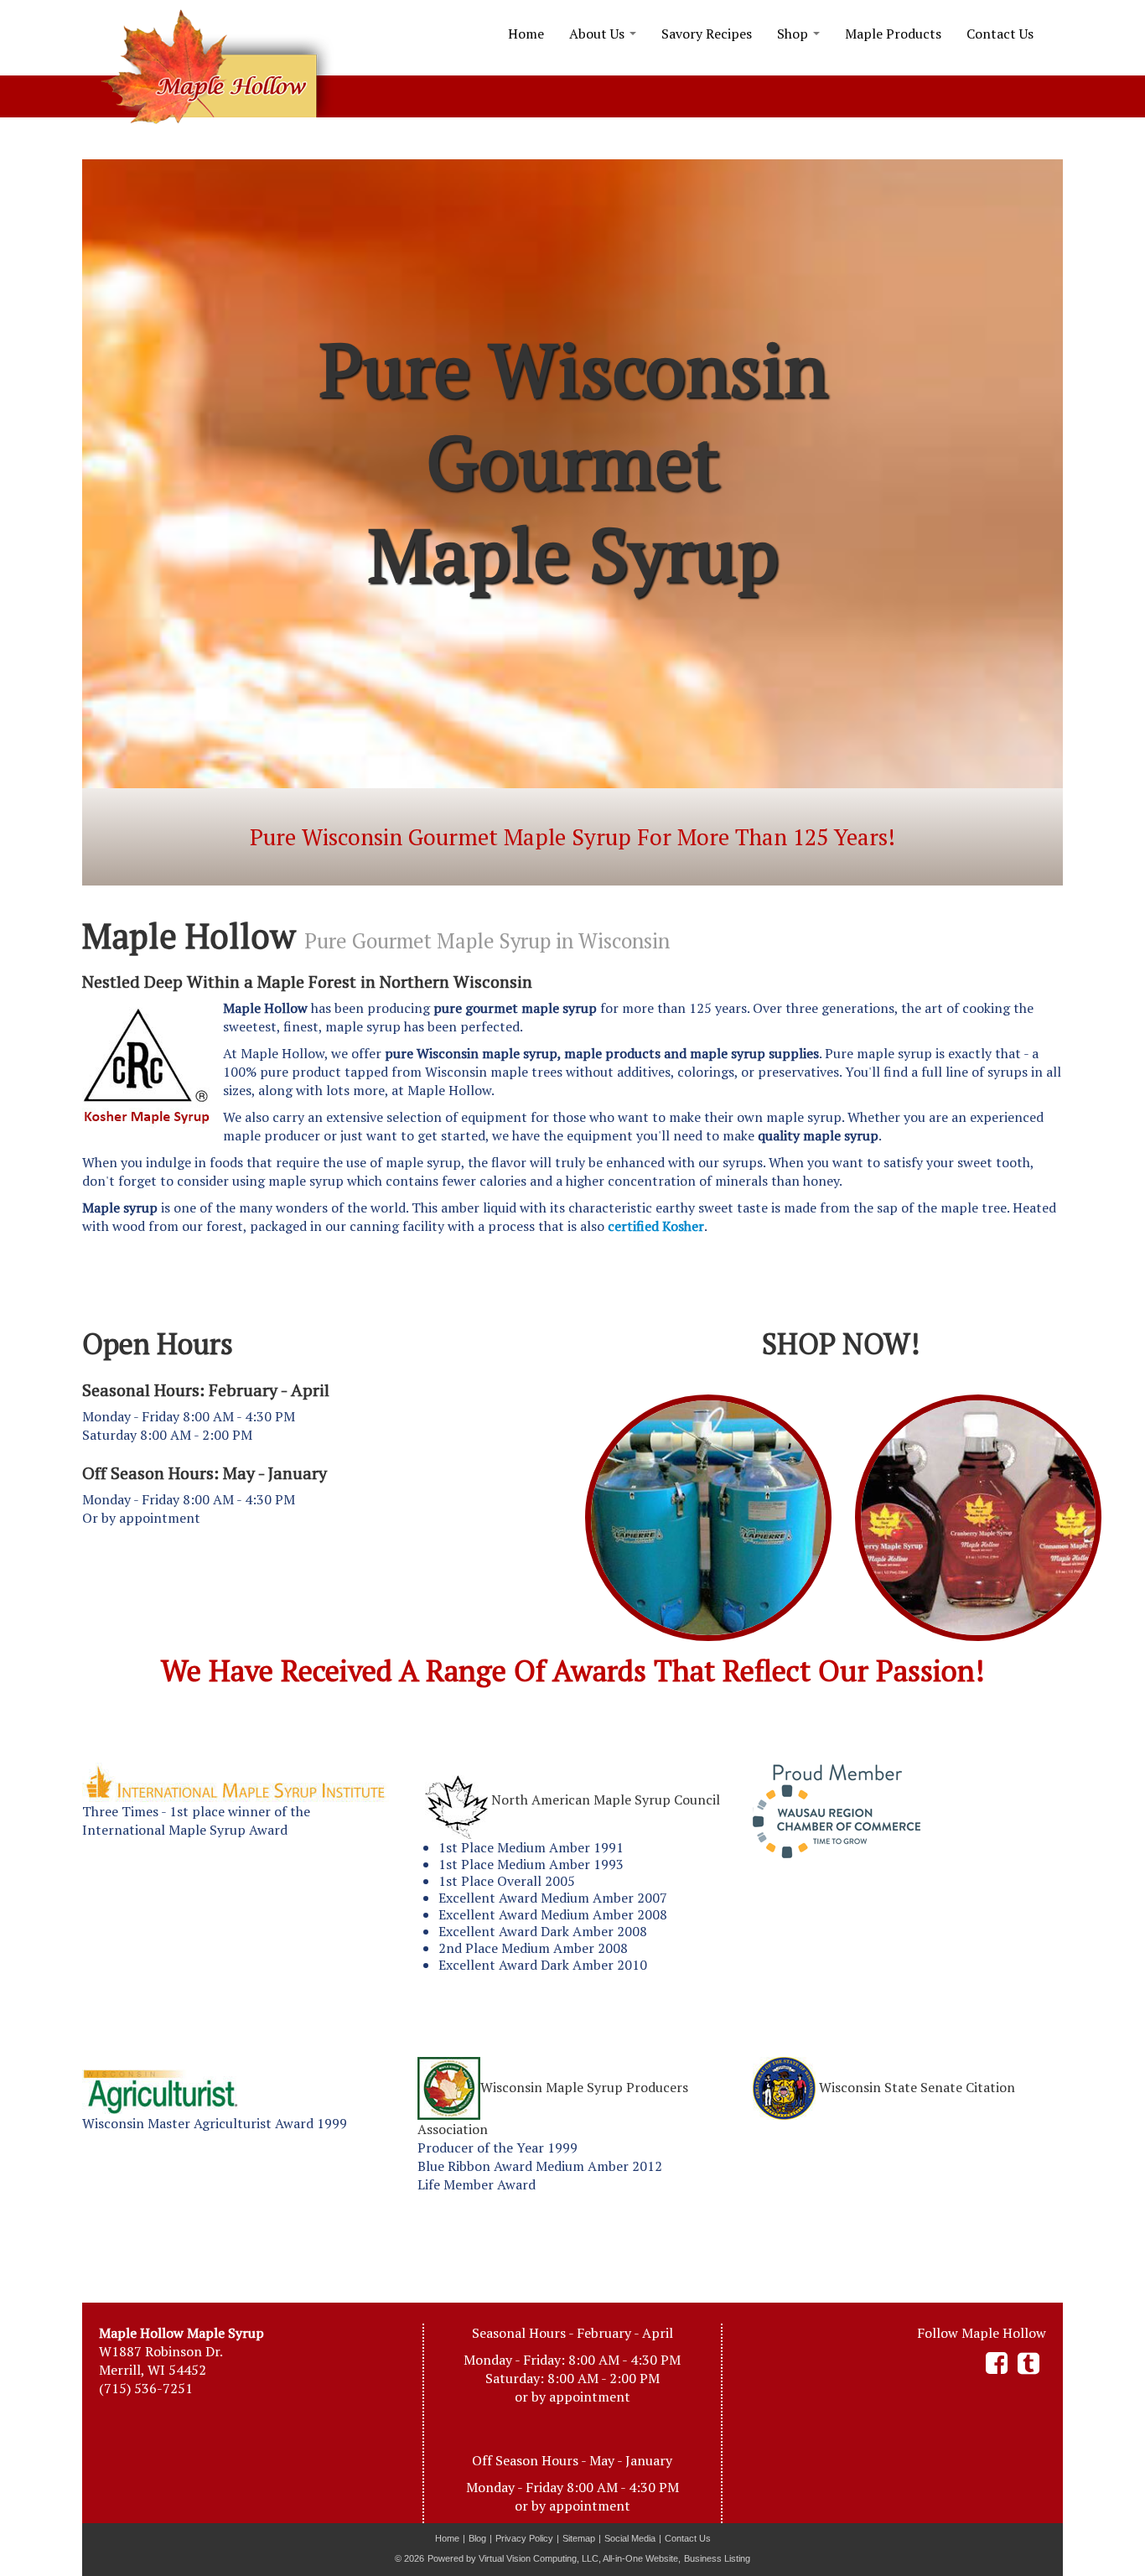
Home (526, 34)
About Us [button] (598, 34)
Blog (477, 2538)
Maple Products (893, 34)
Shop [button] (794, 34)
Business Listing (717, 2558)
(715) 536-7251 (146, 2388)
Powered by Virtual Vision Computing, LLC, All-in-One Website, (554, 2558)
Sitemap (579, 2538)
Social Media (630, 2538)
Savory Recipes (707, 34)
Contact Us (1000, 34)
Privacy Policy (524, 2538)
